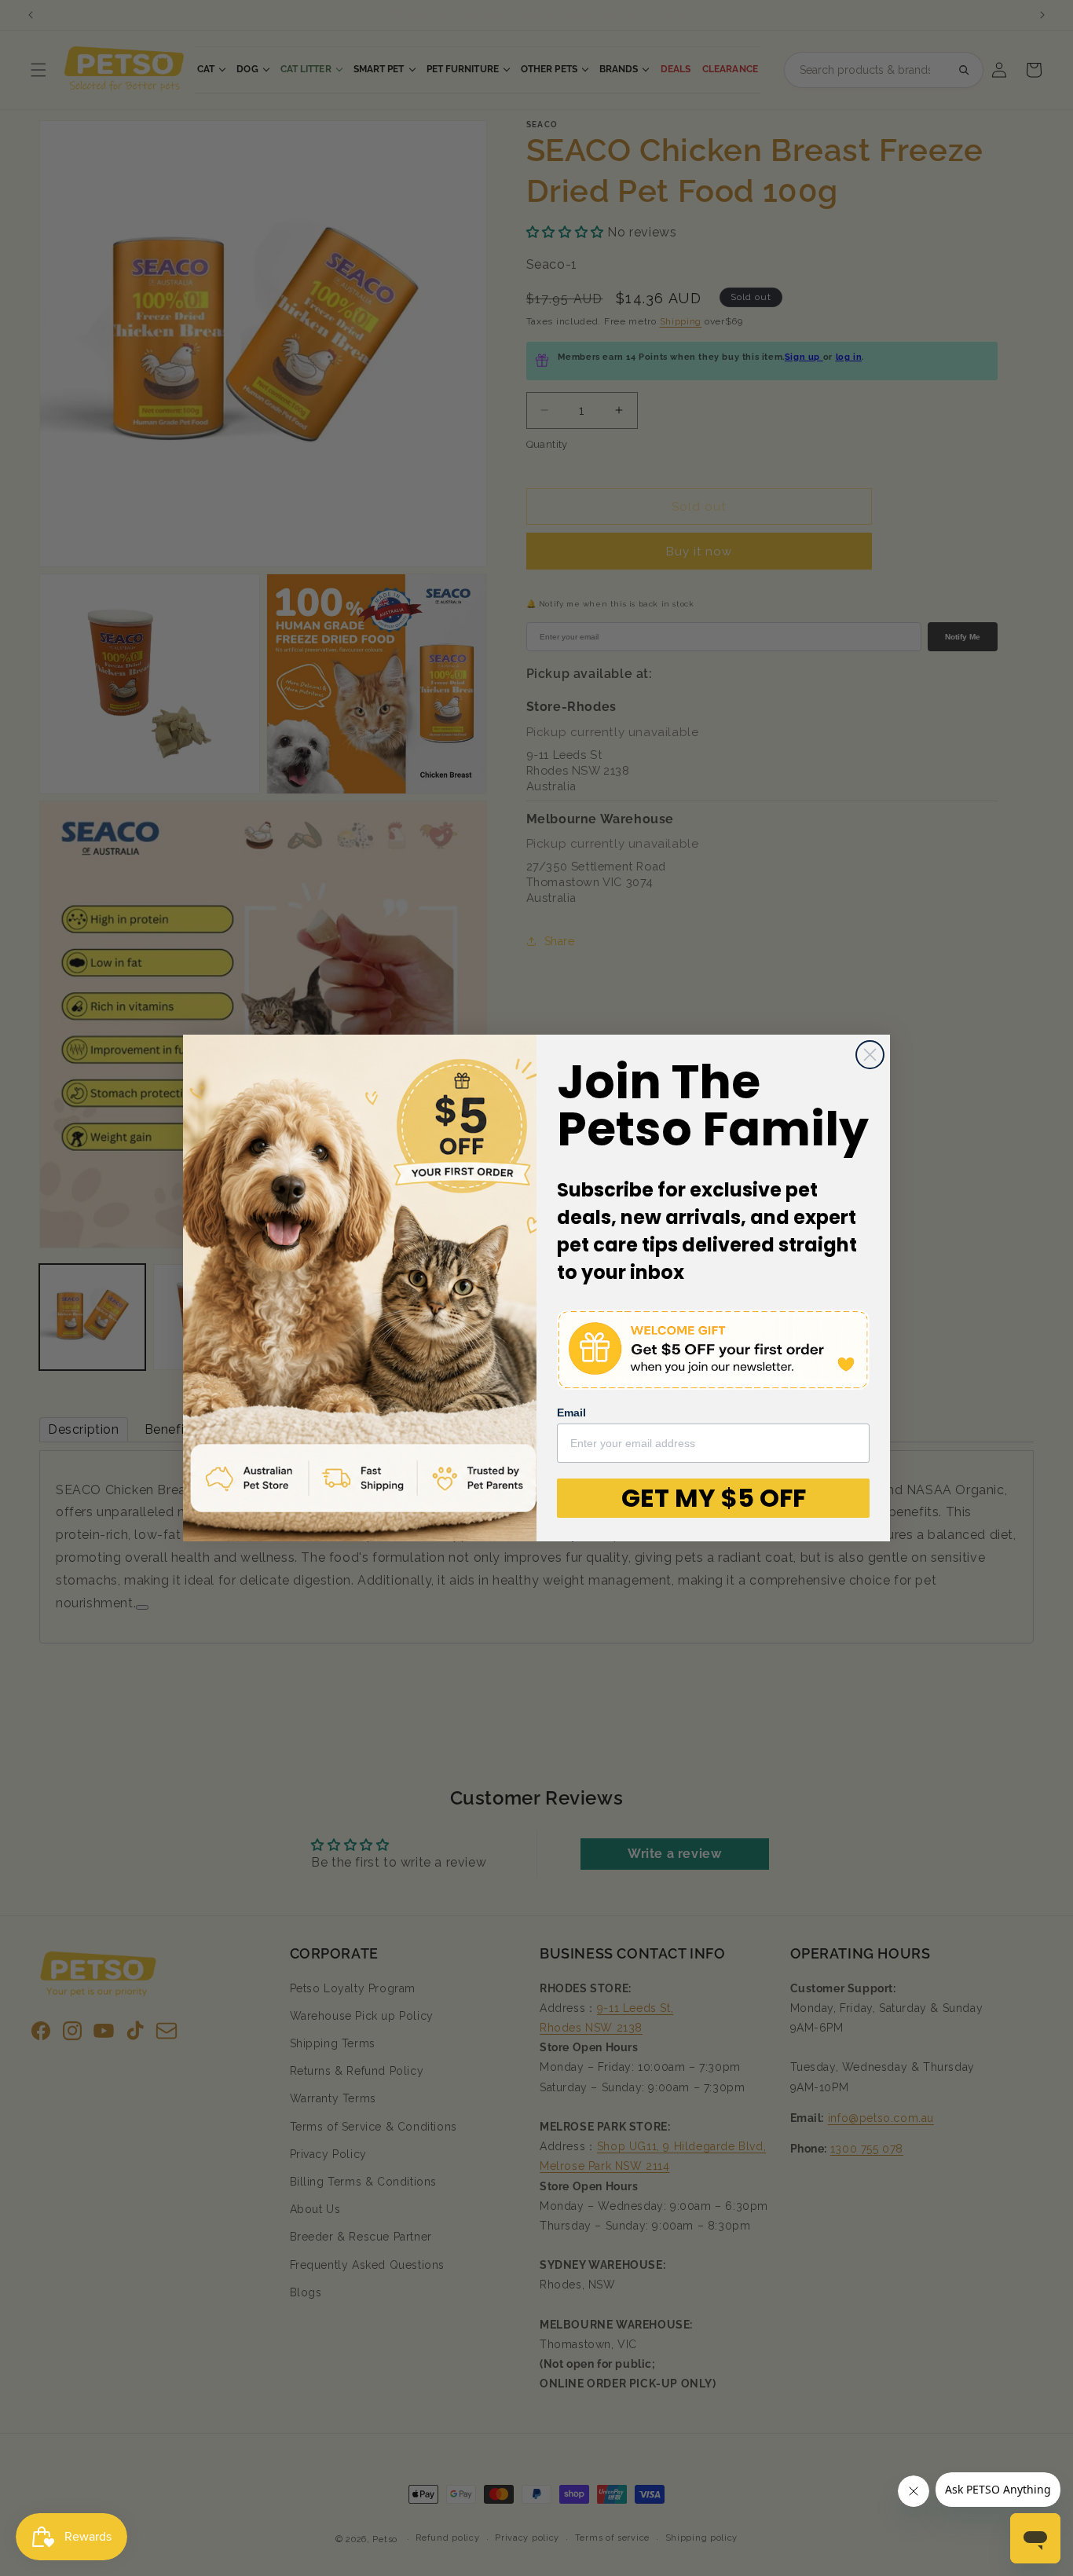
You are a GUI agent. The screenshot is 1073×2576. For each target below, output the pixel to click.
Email (571, 1413)
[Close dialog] (870, 1055)
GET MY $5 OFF (714, 1498)
